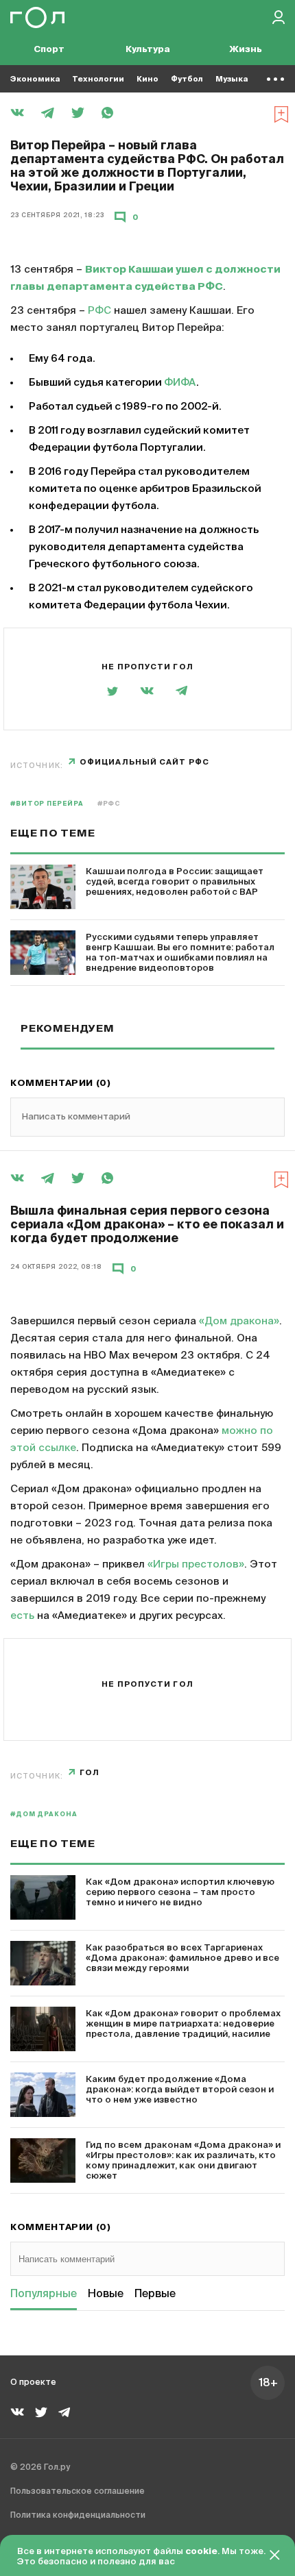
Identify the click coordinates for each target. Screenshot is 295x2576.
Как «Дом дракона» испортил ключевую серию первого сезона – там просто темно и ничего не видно (180, 1893)
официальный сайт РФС (144, 762)
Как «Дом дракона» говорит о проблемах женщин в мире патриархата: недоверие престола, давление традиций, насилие (183, 2024)
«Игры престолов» (196, 1564)
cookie (201, 2552)
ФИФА (180, 383)
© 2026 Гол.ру (40, 2468)
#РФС (109, 804)
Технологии (98, 79)
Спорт (49, 50)
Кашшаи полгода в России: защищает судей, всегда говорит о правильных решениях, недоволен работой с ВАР (175, 882)
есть (22, 1616)
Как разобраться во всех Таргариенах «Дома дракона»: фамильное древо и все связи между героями (182, 1958)
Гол (90, 1773)
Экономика (35, 79)
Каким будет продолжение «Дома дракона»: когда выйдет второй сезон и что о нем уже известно (180, 2090)
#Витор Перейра (47, 804)
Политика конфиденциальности (78, 2516)
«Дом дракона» (239, 1321)
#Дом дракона (44, 1815)
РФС (99, 311)
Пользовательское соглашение (78, 2492)
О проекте (33, 2383)
